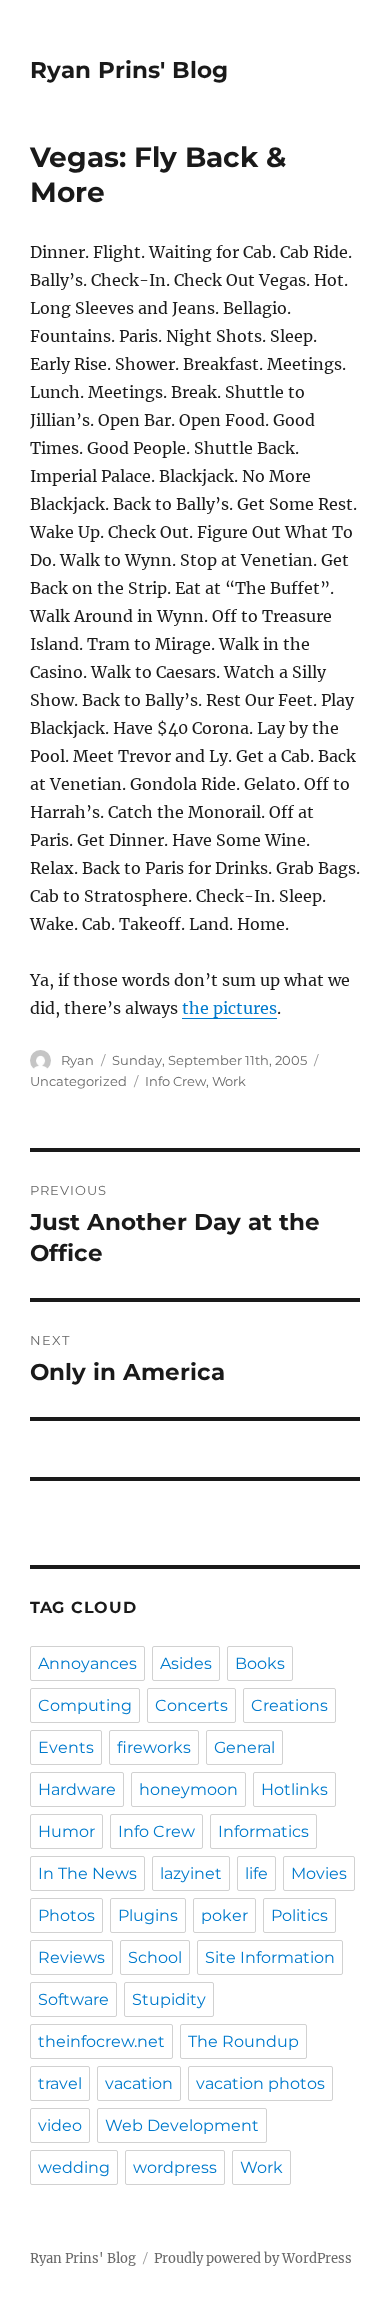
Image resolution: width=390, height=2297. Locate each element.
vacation (139, 2083)
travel (60, 2083)
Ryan (77, 1060)
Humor (66, 1831)
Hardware (77, 1789)
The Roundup (243, 2041)
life (256, 1873)
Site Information (270, 1957)
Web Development (182, 2125)
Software (73, 1999)
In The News (87, 1873)
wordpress (175, 2167)
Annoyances (87, 1663)
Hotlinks (294, 1789)
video (60, 2125)
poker (224, 1915)
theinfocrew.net (101, 2041)
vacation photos (260, 2083)
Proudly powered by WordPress (253, 2258)
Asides (186, 1663)
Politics (299, 1915)
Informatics (263, 1831)
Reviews (71, 1957)
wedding (74, 2167)
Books (260, 1663)
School (155, 1957)
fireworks (154, 1747)
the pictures (229, 1008)
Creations (289, 1705)
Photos (66, 1915)
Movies (319, 1873)
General (244, 1747)
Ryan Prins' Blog (129, 70)
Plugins (148, 1915)
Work (229, 1081)
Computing (85, 1705)
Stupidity (169, 1999)
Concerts (191, 1705)
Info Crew (175, 1081)
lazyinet (191, 1873)
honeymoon (188, 1789)
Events (66, 1747)
